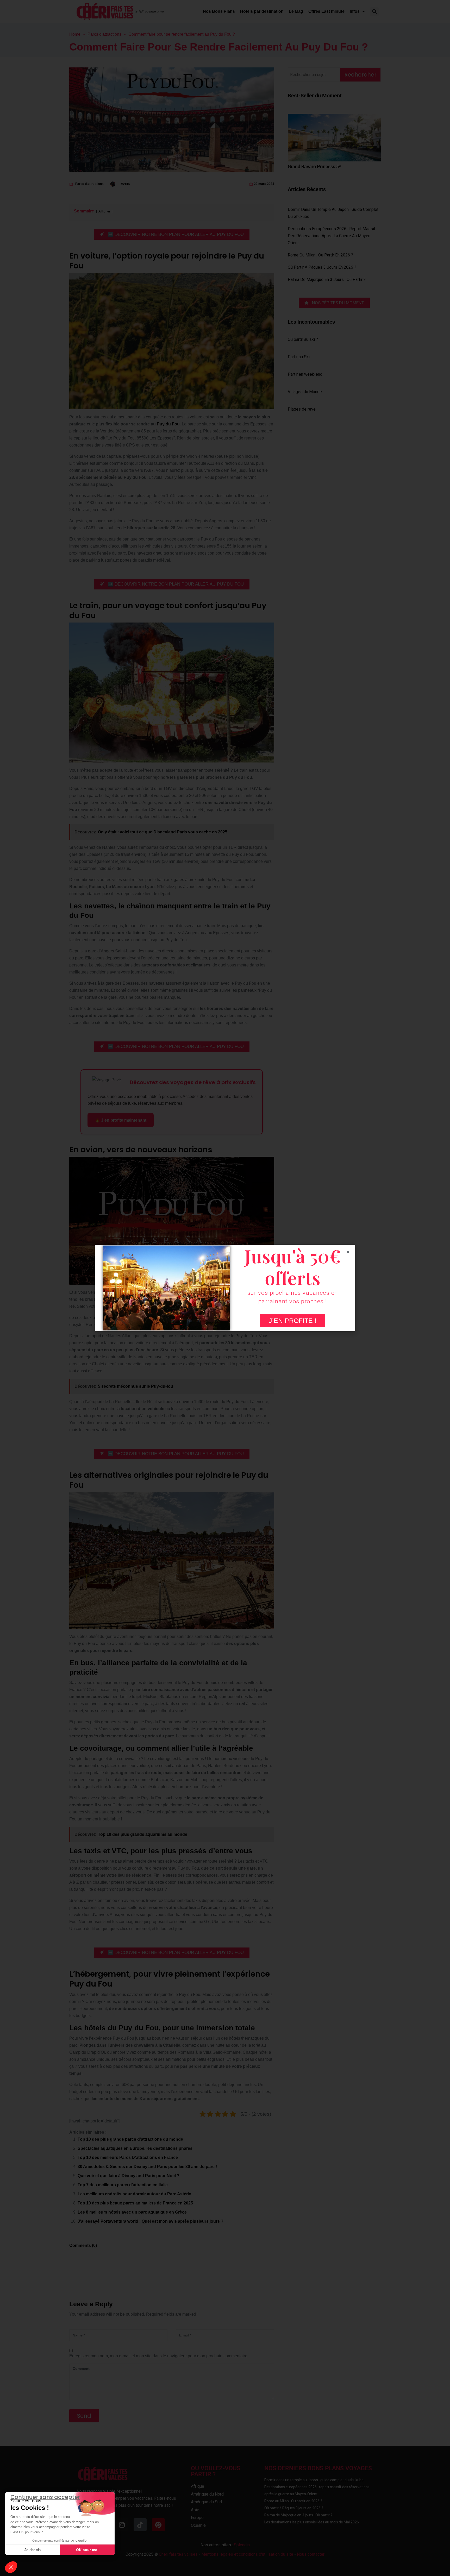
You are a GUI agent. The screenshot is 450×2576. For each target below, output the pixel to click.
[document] (225, 1288)
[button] (11, 2567)
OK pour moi (87, 2550)
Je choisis (33, 2550)
